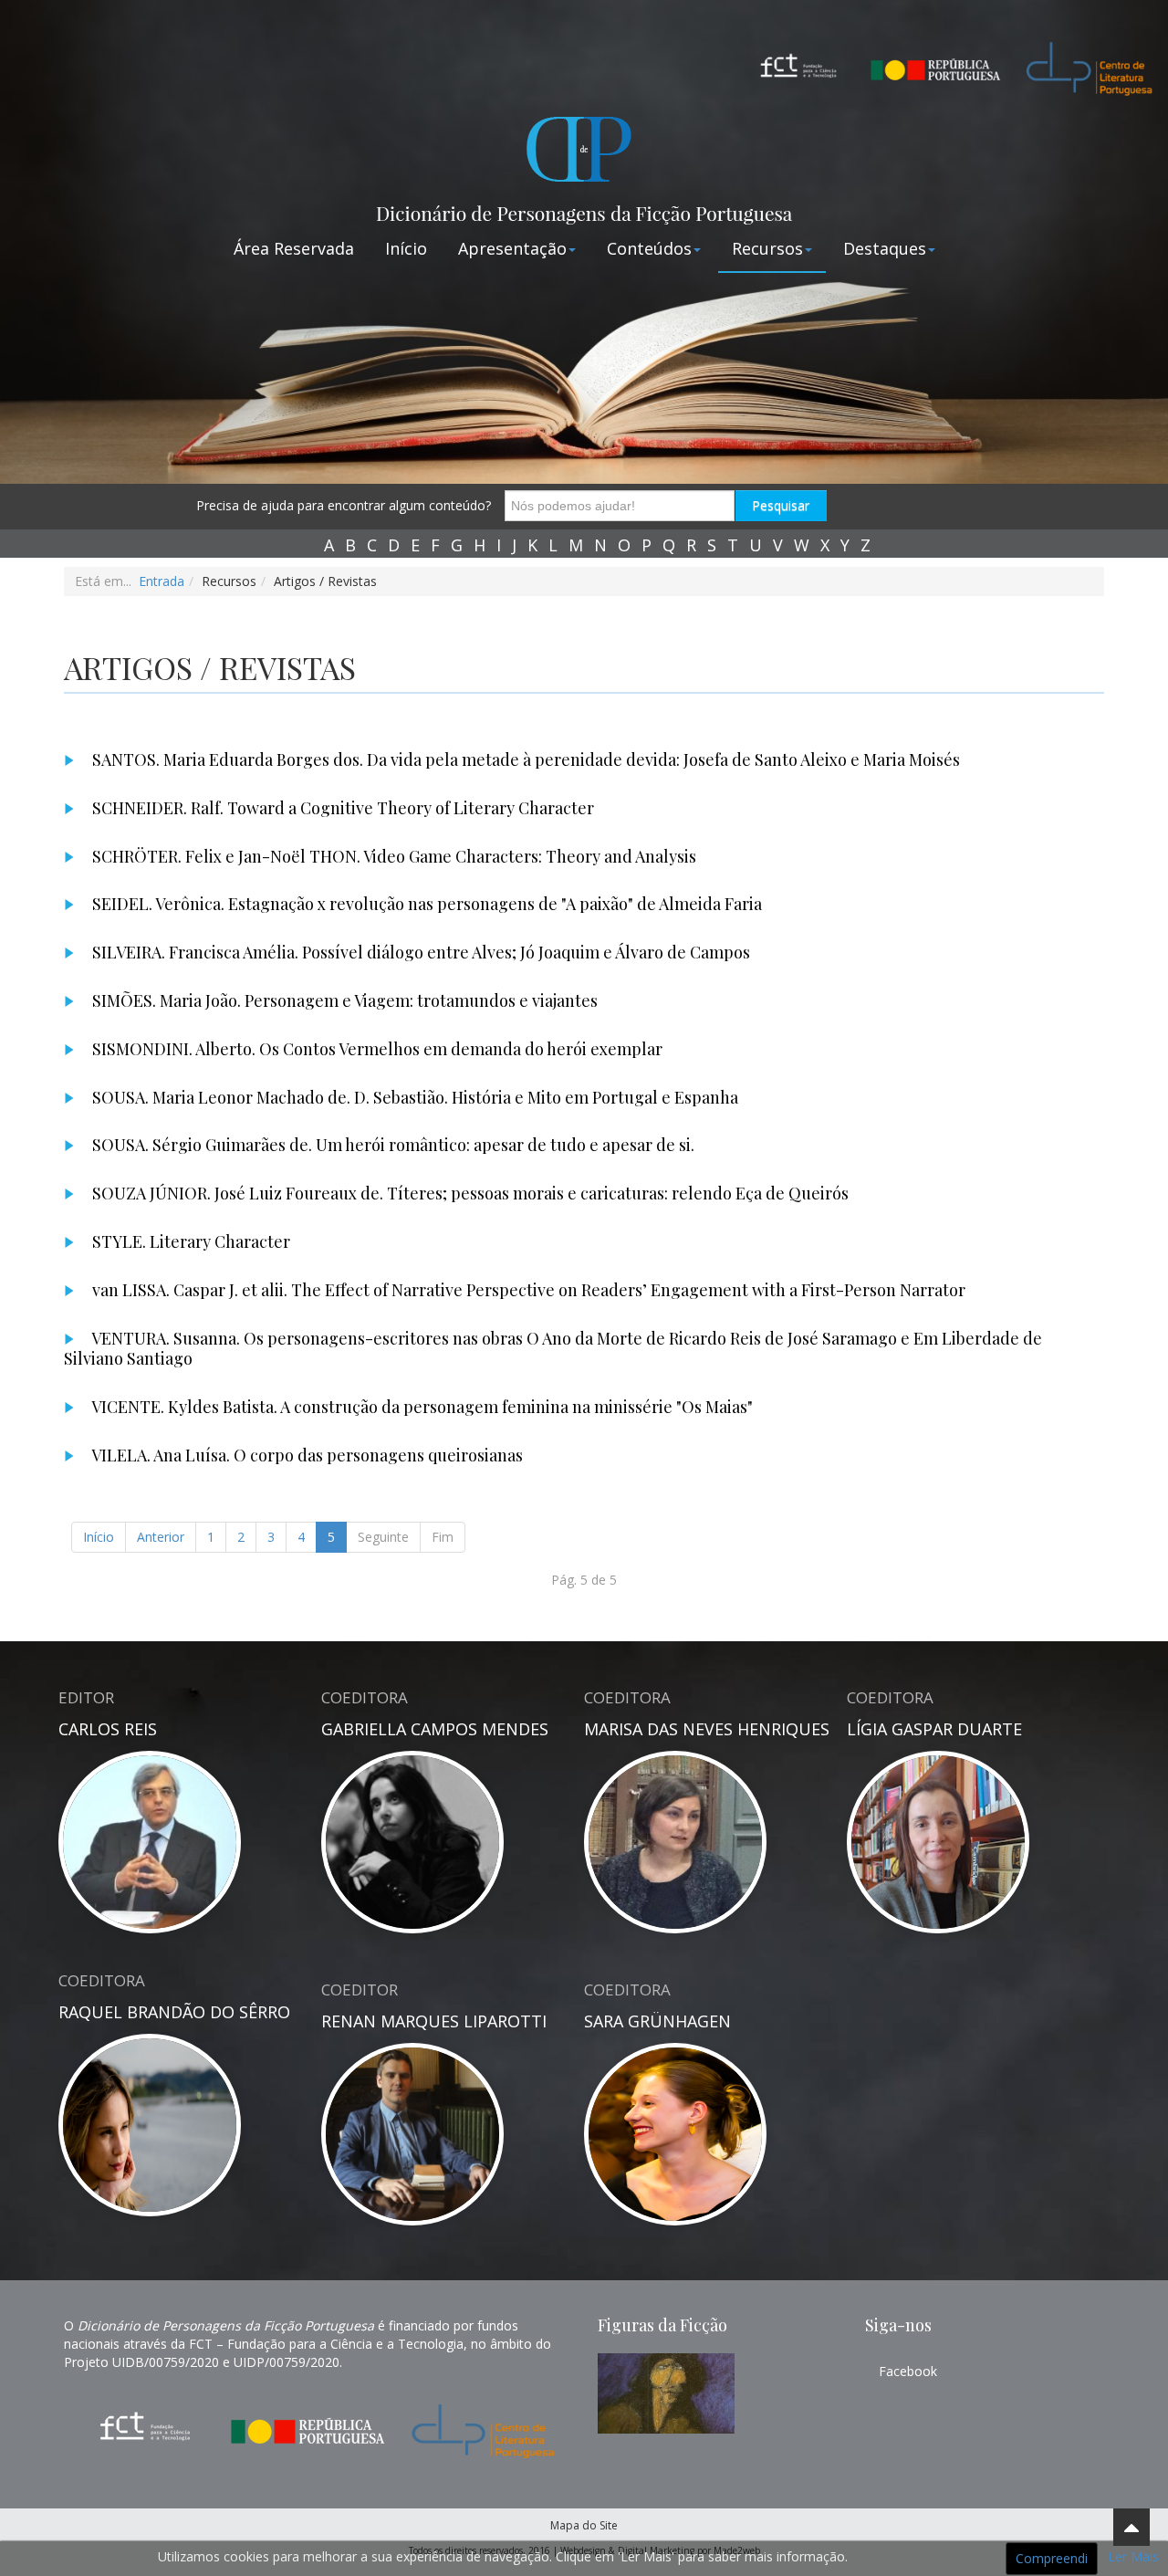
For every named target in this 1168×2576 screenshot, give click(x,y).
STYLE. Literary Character (189, 1241)
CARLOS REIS (108, 1729)
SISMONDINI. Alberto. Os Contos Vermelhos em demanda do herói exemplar (375, 1049)
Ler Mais (1133, 2556)
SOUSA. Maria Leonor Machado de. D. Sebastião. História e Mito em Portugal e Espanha (413, 1097)
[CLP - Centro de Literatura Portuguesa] (1081, 64)
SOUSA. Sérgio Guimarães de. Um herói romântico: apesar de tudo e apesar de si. (391, 1145)
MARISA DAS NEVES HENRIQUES (707, 1729)
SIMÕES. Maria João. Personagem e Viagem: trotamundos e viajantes (343, 1000)
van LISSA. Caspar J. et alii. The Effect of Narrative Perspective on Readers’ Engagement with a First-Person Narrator (527, 1290)
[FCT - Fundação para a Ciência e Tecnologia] (798, 64)
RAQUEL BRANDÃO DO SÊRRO (174, 2012)
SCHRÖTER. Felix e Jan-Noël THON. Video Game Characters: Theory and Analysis (392, 856)
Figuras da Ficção (662, 2325)
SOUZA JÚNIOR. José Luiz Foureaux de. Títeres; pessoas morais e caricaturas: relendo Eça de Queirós (469, 1193)
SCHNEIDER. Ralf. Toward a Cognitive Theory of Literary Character (341, 808)
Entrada (162, 581)
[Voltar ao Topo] (1131, 2527)
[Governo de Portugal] (935, 54)
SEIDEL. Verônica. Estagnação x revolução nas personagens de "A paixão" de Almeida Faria (425, 904)
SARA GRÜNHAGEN (657, 2021)
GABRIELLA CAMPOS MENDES (435, 1729)
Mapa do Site (584, 2525)
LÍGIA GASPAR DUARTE (934, 1729)
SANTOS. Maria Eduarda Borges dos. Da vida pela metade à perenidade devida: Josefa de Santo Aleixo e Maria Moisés (524, 759)
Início (406, 248)
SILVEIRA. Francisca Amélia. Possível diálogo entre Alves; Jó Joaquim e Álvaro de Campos (419, 952)
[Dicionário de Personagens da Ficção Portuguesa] (584, 165)
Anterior (161, 1537)
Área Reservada (294, 248)
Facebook (908, 2371)
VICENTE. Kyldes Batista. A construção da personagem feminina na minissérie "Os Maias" (421, 1407)
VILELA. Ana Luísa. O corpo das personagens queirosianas (306, 1455)
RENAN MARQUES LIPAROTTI (434, 2021)
